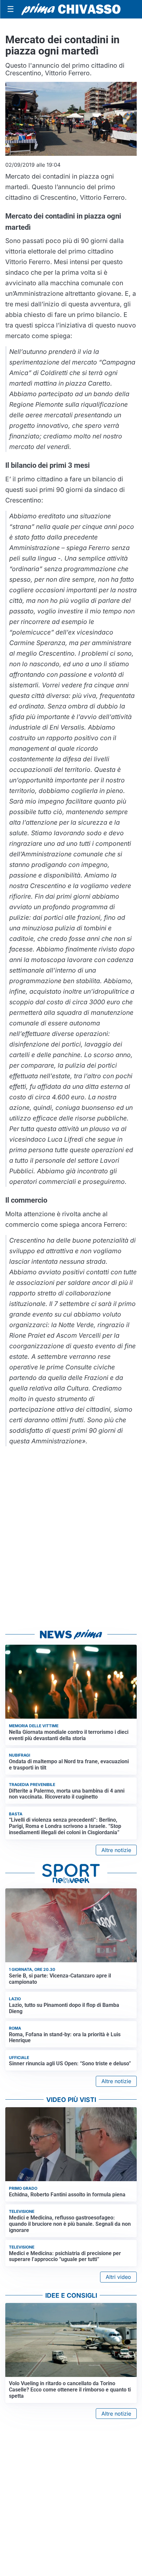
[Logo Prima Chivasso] (71, 9)
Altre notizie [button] (116, 1850)
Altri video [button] (118, 2277)
